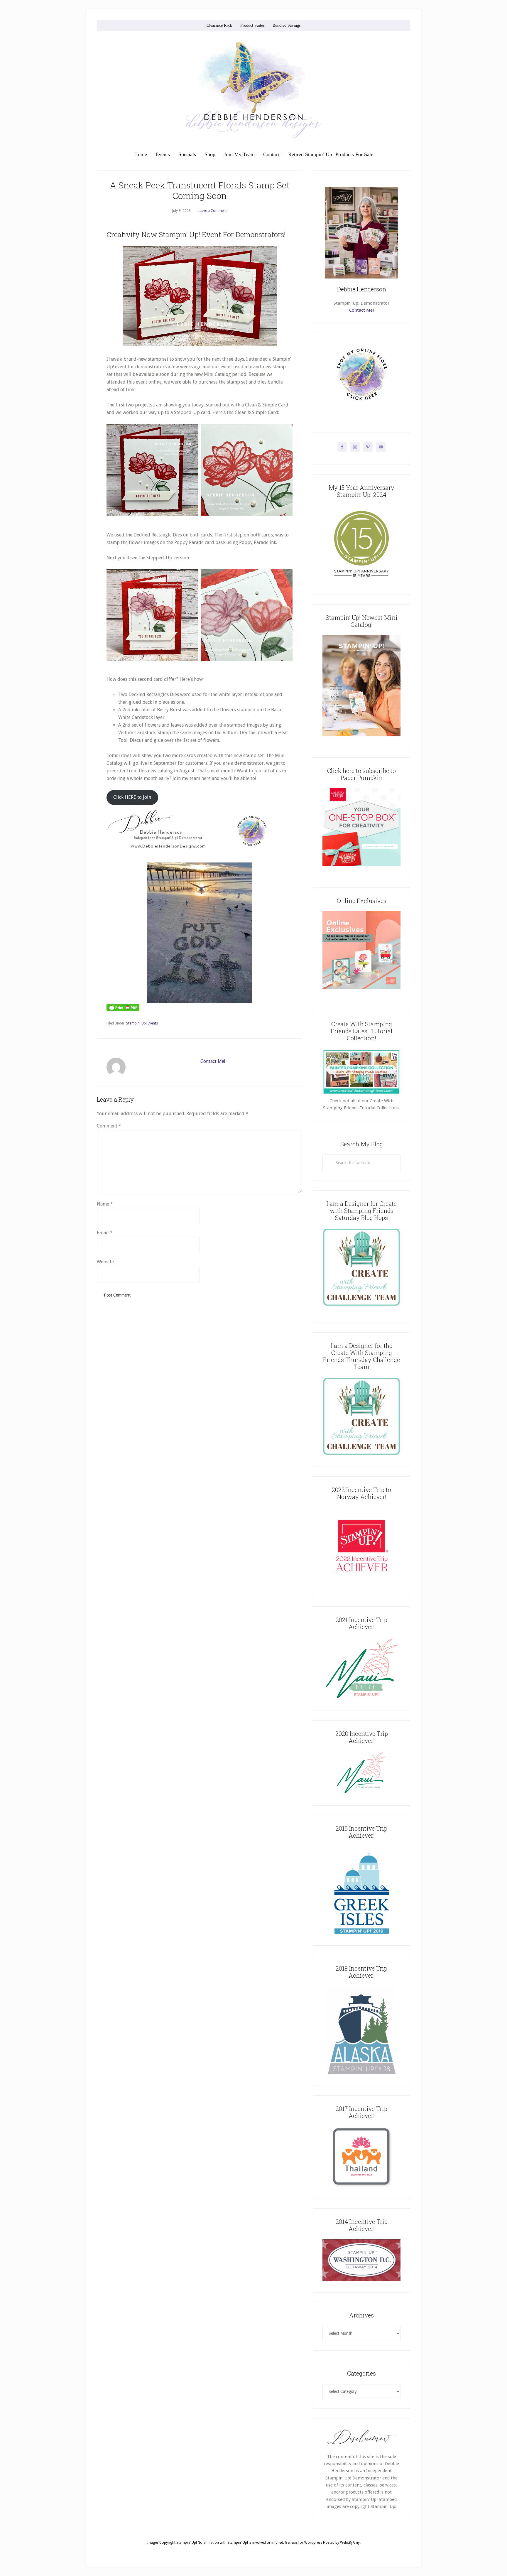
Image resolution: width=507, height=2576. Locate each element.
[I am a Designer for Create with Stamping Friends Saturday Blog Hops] (361, 1267)
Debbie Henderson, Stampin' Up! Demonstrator (253, 90)
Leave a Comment (212, 211)
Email (105, 1233)
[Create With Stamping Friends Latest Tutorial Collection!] (361, 1094)
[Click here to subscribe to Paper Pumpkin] (361, 865)
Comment (109, 1126)
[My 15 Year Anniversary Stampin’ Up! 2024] (361, 582)
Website (105, 1262)
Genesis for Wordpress (304, 2543)
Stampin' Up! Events (142, 1023)
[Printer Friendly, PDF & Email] (123, 1007)
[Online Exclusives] (361, 988)
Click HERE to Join (132, 797)
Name (105, 1204)
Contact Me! (213, 1061)
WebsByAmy (350, 2543)
